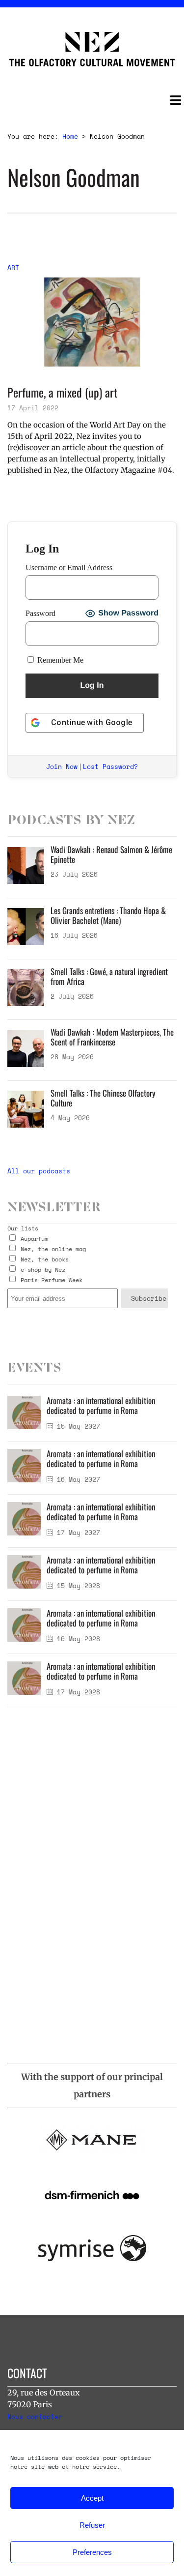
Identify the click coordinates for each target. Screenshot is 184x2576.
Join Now (62, 767)
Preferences (92, 2552)
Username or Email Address (69, 567)
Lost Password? (110, 767)
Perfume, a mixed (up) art (62, 392)
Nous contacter (35, 2417)
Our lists (23, 1228)
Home (70, 136)
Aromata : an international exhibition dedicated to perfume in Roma (101, 1405)
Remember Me (59, 660)
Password (40, 613)
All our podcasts (39, 1171)
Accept (92, 2498)
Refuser (92, 2525)
